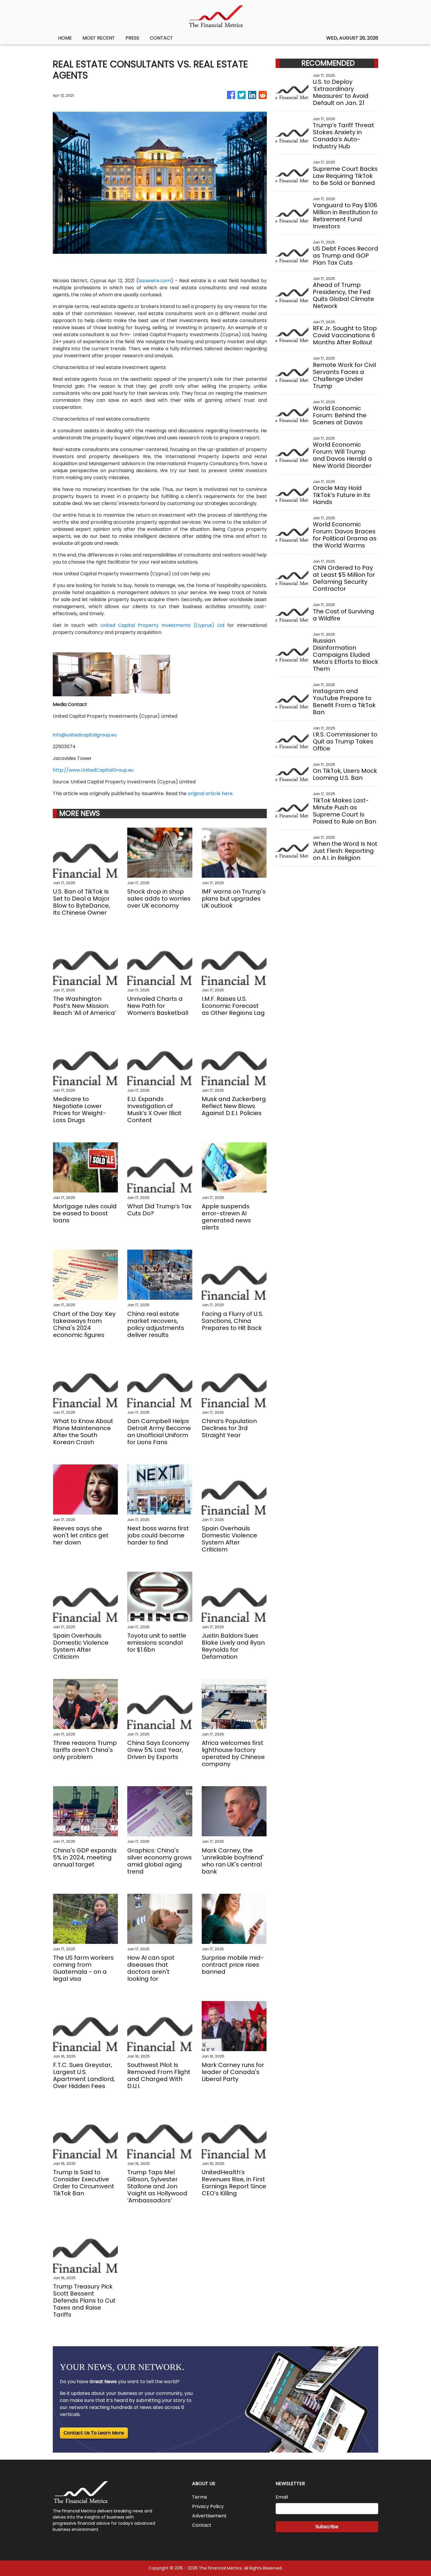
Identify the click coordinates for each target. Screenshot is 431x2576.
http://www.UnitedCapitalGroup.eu (93, 770)
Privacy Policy (208, 2506)
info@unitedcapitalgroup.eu (85, 735)
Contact (202, 2525)
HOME (65, 38)
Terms (200, 2497)
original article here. (211, 793)
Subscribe (327, 2527)
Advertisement (209, 2516)
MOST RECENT (99, 38)
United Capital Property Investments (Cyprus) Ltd (161, 625)
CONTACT (161, 38)
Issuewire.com (155, 281)
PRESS (132, 38)
